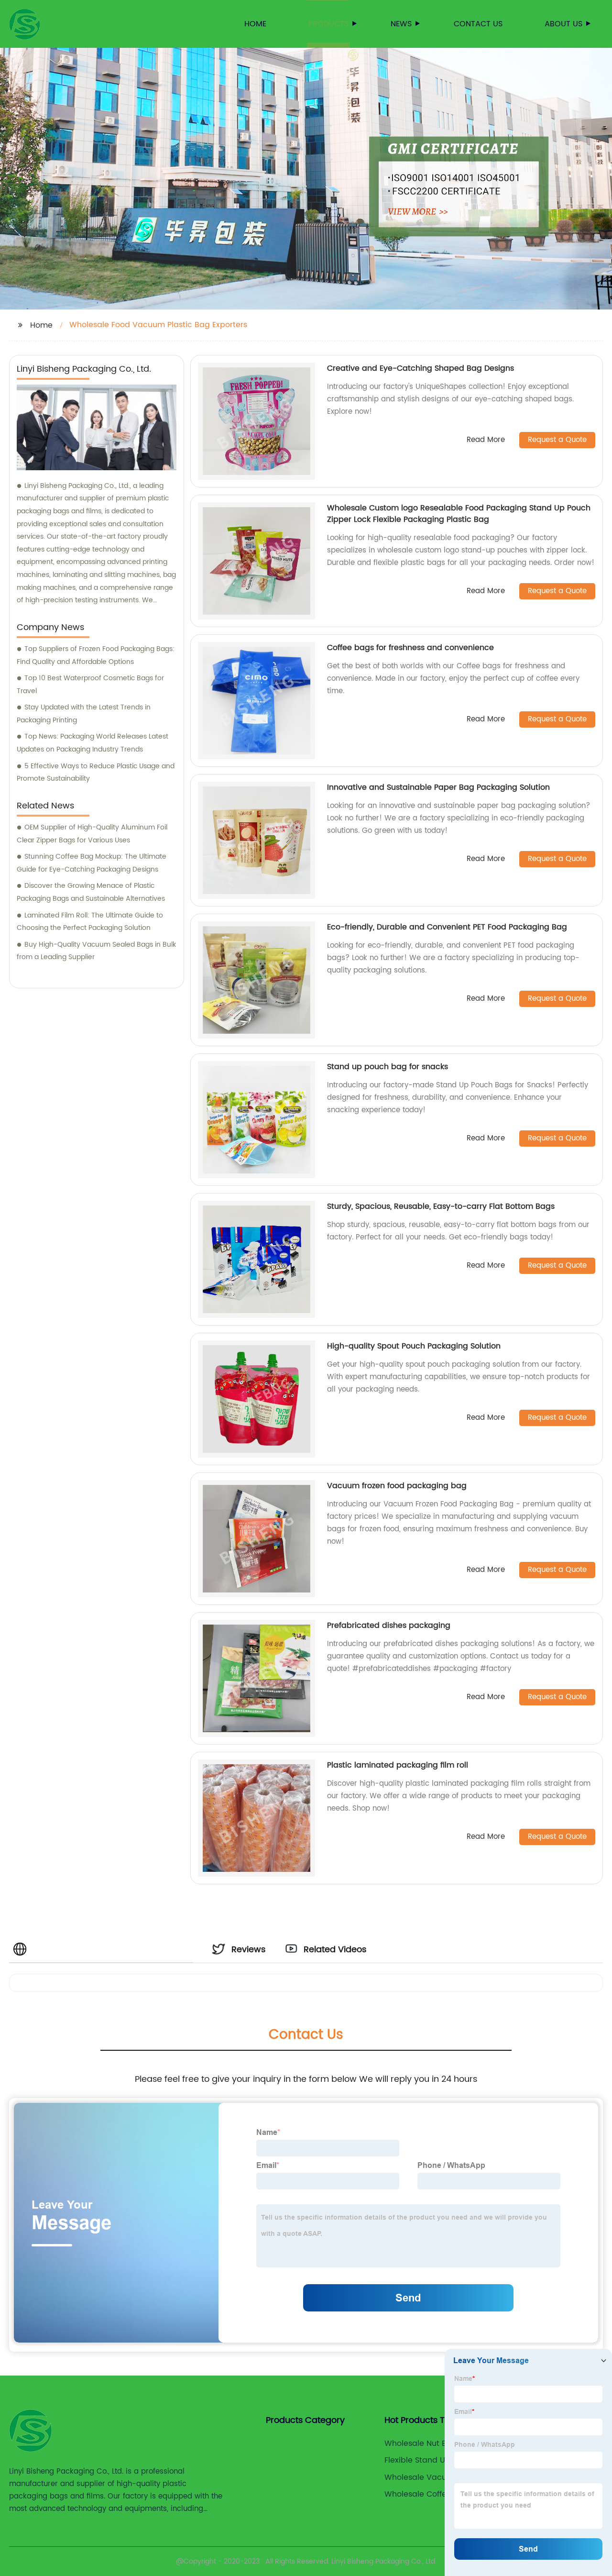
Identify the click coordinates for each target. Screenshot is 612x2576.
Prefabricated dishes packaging (389, 1625)
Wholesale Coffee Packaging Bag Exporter (439, 2494)
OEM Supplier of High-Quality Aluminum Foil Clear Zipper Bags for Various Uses (92, 834)
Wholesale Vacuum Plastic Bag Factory (435, 2477)
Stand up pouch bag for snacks (388, 1067)
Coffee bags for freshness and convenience (410, 648)
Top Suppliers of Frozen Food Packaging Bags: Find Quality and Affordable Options (96, 655)
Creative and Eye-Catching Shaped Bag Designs (421, 368)
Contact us (478, 24)
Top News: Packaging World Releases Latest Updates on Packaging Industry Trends (93, 743)
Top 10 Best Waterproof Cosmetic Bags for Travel (90, 685)
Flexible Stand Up (417, 2460)
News (401, 24)
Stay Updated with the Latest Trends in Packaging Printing (84, 714)
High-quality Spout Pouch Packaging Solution (414, 1346)
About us (563, 24)
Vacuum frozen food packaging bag (397, 1486)
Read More (486, 440)
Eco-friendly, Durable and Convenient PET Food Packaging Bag (447, 927)
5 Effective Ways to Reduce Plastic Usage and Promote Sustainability (96, 773)
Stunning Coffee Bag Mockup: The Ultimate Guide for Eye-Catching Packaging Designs (92, 863)
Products (328, 24)
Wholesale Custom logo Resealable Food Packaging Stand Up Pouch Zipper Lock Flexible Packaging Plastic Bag (459, 514)
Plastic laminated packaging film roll (398, 1765)
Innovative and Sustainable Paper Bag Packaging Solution (438, 787)
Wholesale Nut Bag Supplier (437, 2443)
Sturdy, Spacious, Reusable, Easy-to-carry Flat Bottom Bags (441, 1206)
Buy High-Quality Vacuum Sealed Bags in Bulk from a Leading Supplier (96, 951)
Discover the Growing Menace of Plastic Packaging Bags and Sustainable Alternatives (91, 892)
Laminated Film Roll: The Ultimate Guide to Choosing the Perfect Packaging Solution (90, 922)
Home (255, 24)
